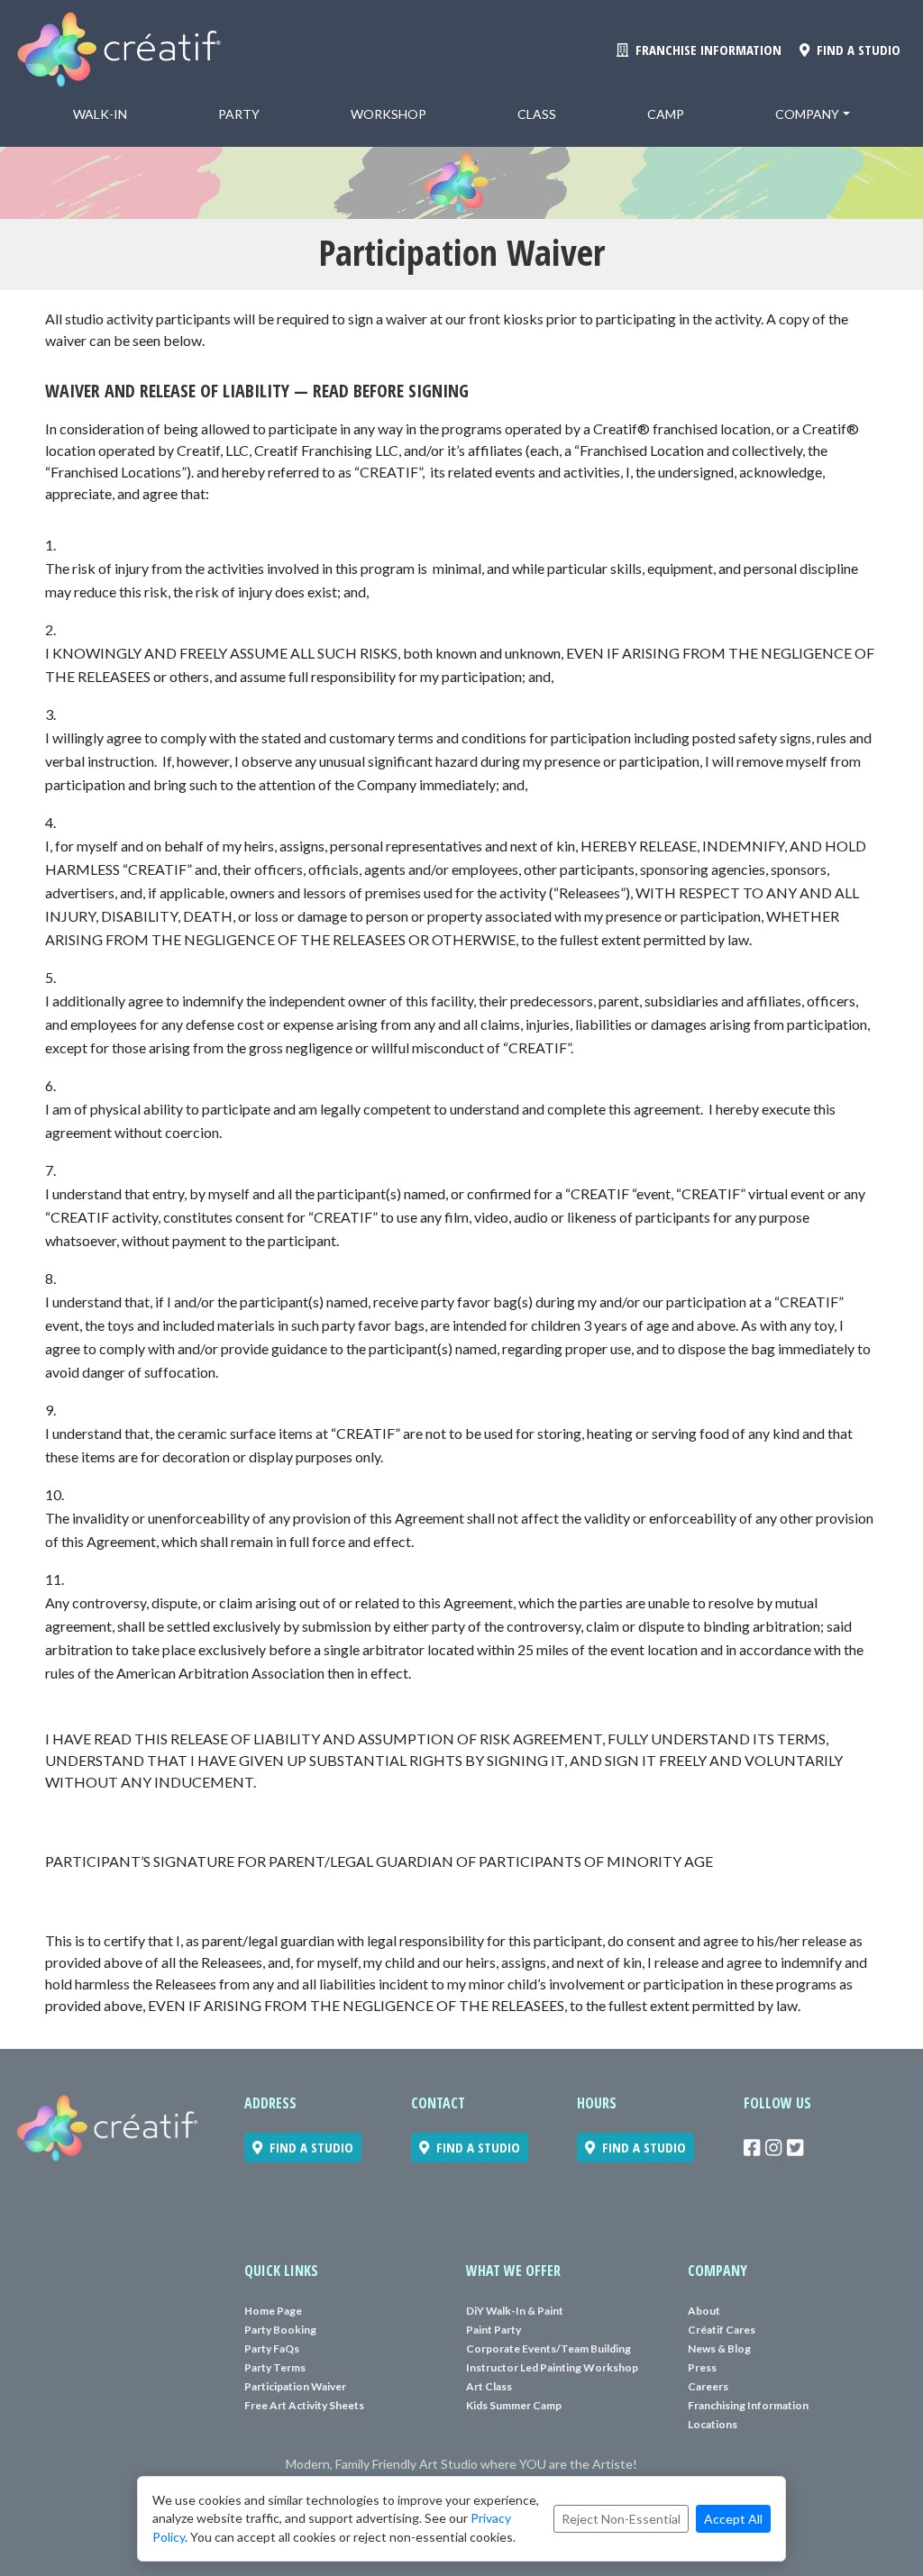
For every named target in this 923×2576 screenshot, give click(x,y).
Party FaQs (272, 2348)
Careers (708, 2386)
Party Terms (275, 2367)
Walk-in (100, 114)
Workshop (388, 114)
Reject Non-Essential (621, 2519)
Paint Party (493, 2330)
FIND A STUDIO (855, 50)
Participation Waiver (295, 2386)
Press (702, 2367)
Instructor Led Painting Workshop (552, 2367)
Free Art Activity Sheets (304, 2405)
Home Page (273, 2311)
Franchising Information (748, 2405)
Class (537, 114)
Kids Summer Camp (514, 2405)
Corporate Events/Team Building (548, 2348)
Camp (666, 114)
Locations (713, 2424)
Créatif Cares (722, 2330)
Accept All (733, 2519)
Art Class (489, 2386)
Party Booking (280, 2330)
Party (239, 114)
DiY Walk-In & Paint (515, 2311)
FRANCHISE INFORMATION (705, 50)
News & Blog (719, 2348)
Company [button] (807, 114)
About (704, 2311)
